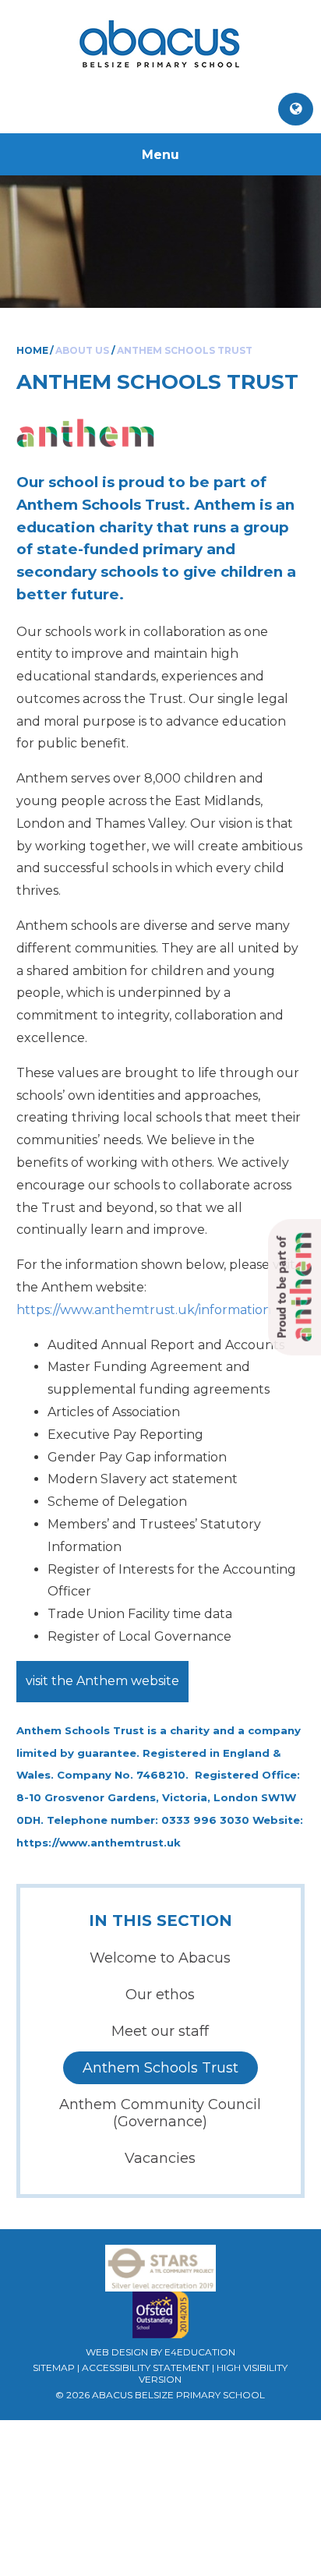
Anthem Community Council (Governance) (160, 2113)
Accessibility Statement (146, 2368)
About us (82, 350)
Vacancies (160, 2158)
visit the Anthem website (102, 1681)
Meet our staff (160, 2031)
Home (32, 350)
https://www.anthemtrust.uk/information (144, 1310)
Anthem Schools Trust (185, 350)
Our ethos (160, 1995)
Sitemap (54, 2368)
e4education (200, 2352)
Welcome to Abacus (160, 1958)
